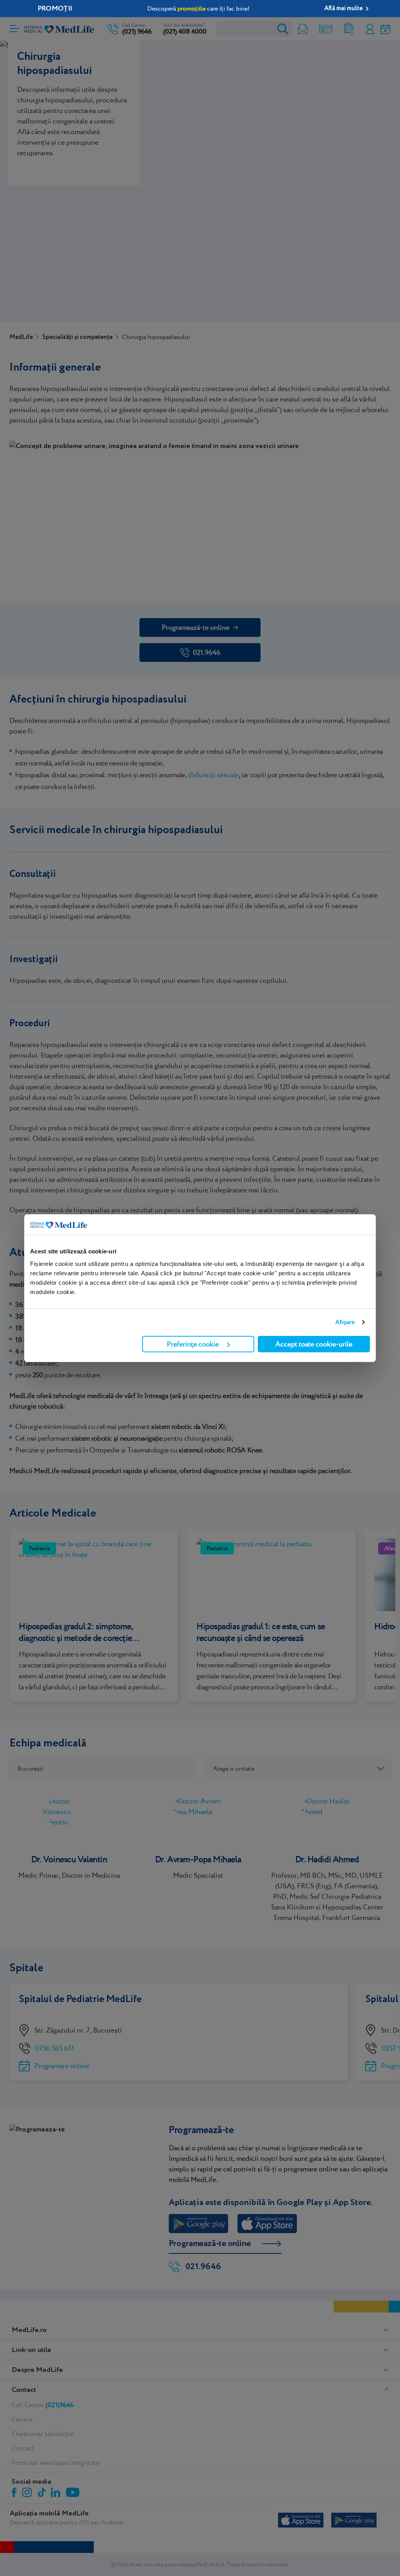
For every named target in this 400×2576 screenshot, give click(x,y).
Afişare (345, 1322)
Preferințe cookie (193, 1344)
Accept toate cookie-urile (314, 1344)
